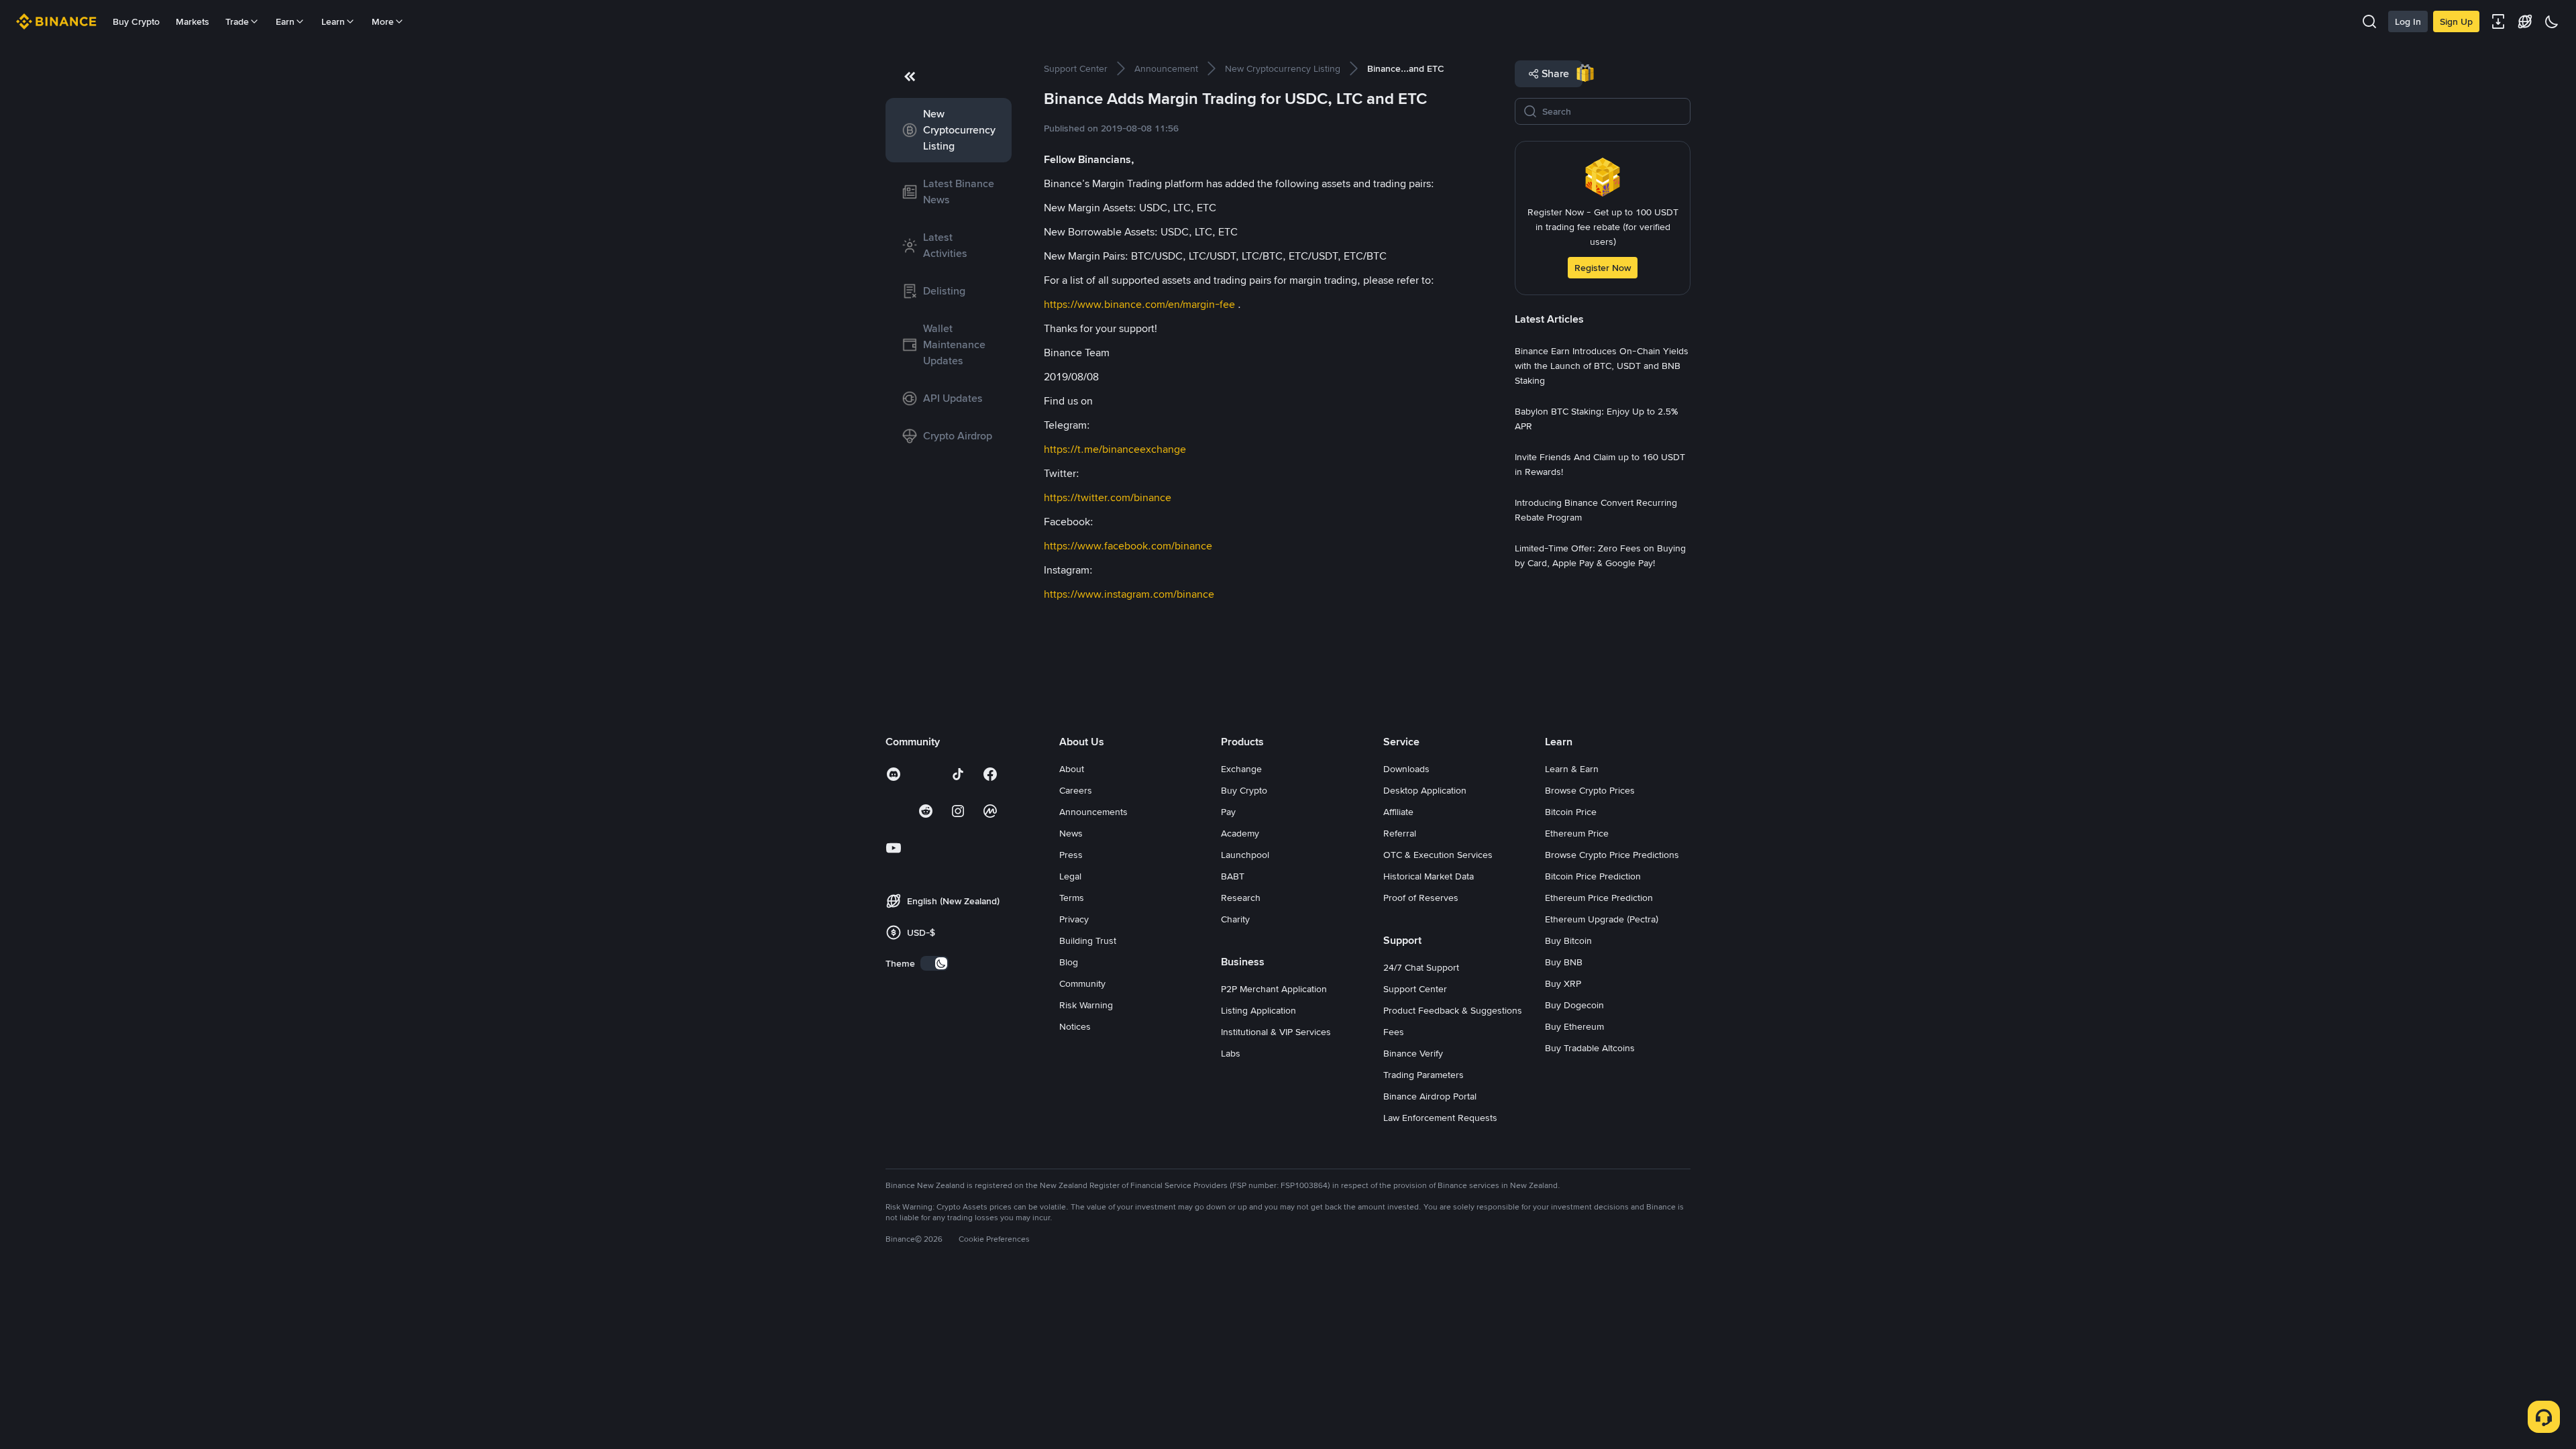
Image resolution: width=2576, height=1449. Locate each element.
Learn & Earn (1572, 769)
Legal (1070, 876)
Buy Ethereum (1574, 1026)
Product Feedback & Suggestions (1453, 1010)
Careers (1076, 790)
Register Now (1603, 268)
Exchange (1241, 769)
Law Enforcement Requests (1440, 1118)
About (1072, 769)
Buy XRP (1563, 983)
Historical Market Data (1429, 876)
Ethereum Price (1577, 833)
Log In (2408, 21)
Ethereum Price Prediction (1599, 898)
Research (1241, 898)
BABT (1233, 876)
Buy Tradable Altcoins (1590, 1048)
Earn (285, 21)
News (1071, 833)
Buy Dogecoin (1574, 1005)
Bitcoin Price (1571, 812)
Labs (1231, 1053)
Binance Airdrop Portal (1430, 1096)
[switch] (934, 963)
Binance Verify (1413, 1053)
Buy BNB (1564, 962)
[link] (949, 130)
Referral (1400, 833)
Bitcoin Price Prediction (1593, 876)
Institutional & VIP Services (1276, 1032)
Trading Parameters (1424, 1075)
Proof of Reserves (1421, 898)
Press (1071, 855)
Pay (1228, 812)
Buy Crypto (136, 21)
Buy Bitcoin (1568, 941)
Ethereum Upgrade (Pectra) (1602, 919)
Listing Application (1258, 1010)
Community (1082, 983)
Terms (1072, 898)
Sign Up (2456, 21)
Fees (1394, 1032)
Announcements (1093, 812)
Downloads (1406, 769)
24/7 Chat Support (1421, 967)
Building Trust (1088, 941)
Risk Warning (1086, 1005)
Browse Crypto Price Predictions (1612, 855)
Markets (193, 21)
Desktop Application (1425, 790)
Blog (1069, 962)
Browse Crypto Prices (1590, 790)
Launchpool (1245, 855)
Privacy (1074, 919)
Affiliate (1398, 812)
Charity (1235, 919)
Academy (1240, 833)
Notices (1075, 1026)
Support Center (1415, 989)
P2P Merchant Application (1274, 989)
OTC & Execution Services (1438, 855)
